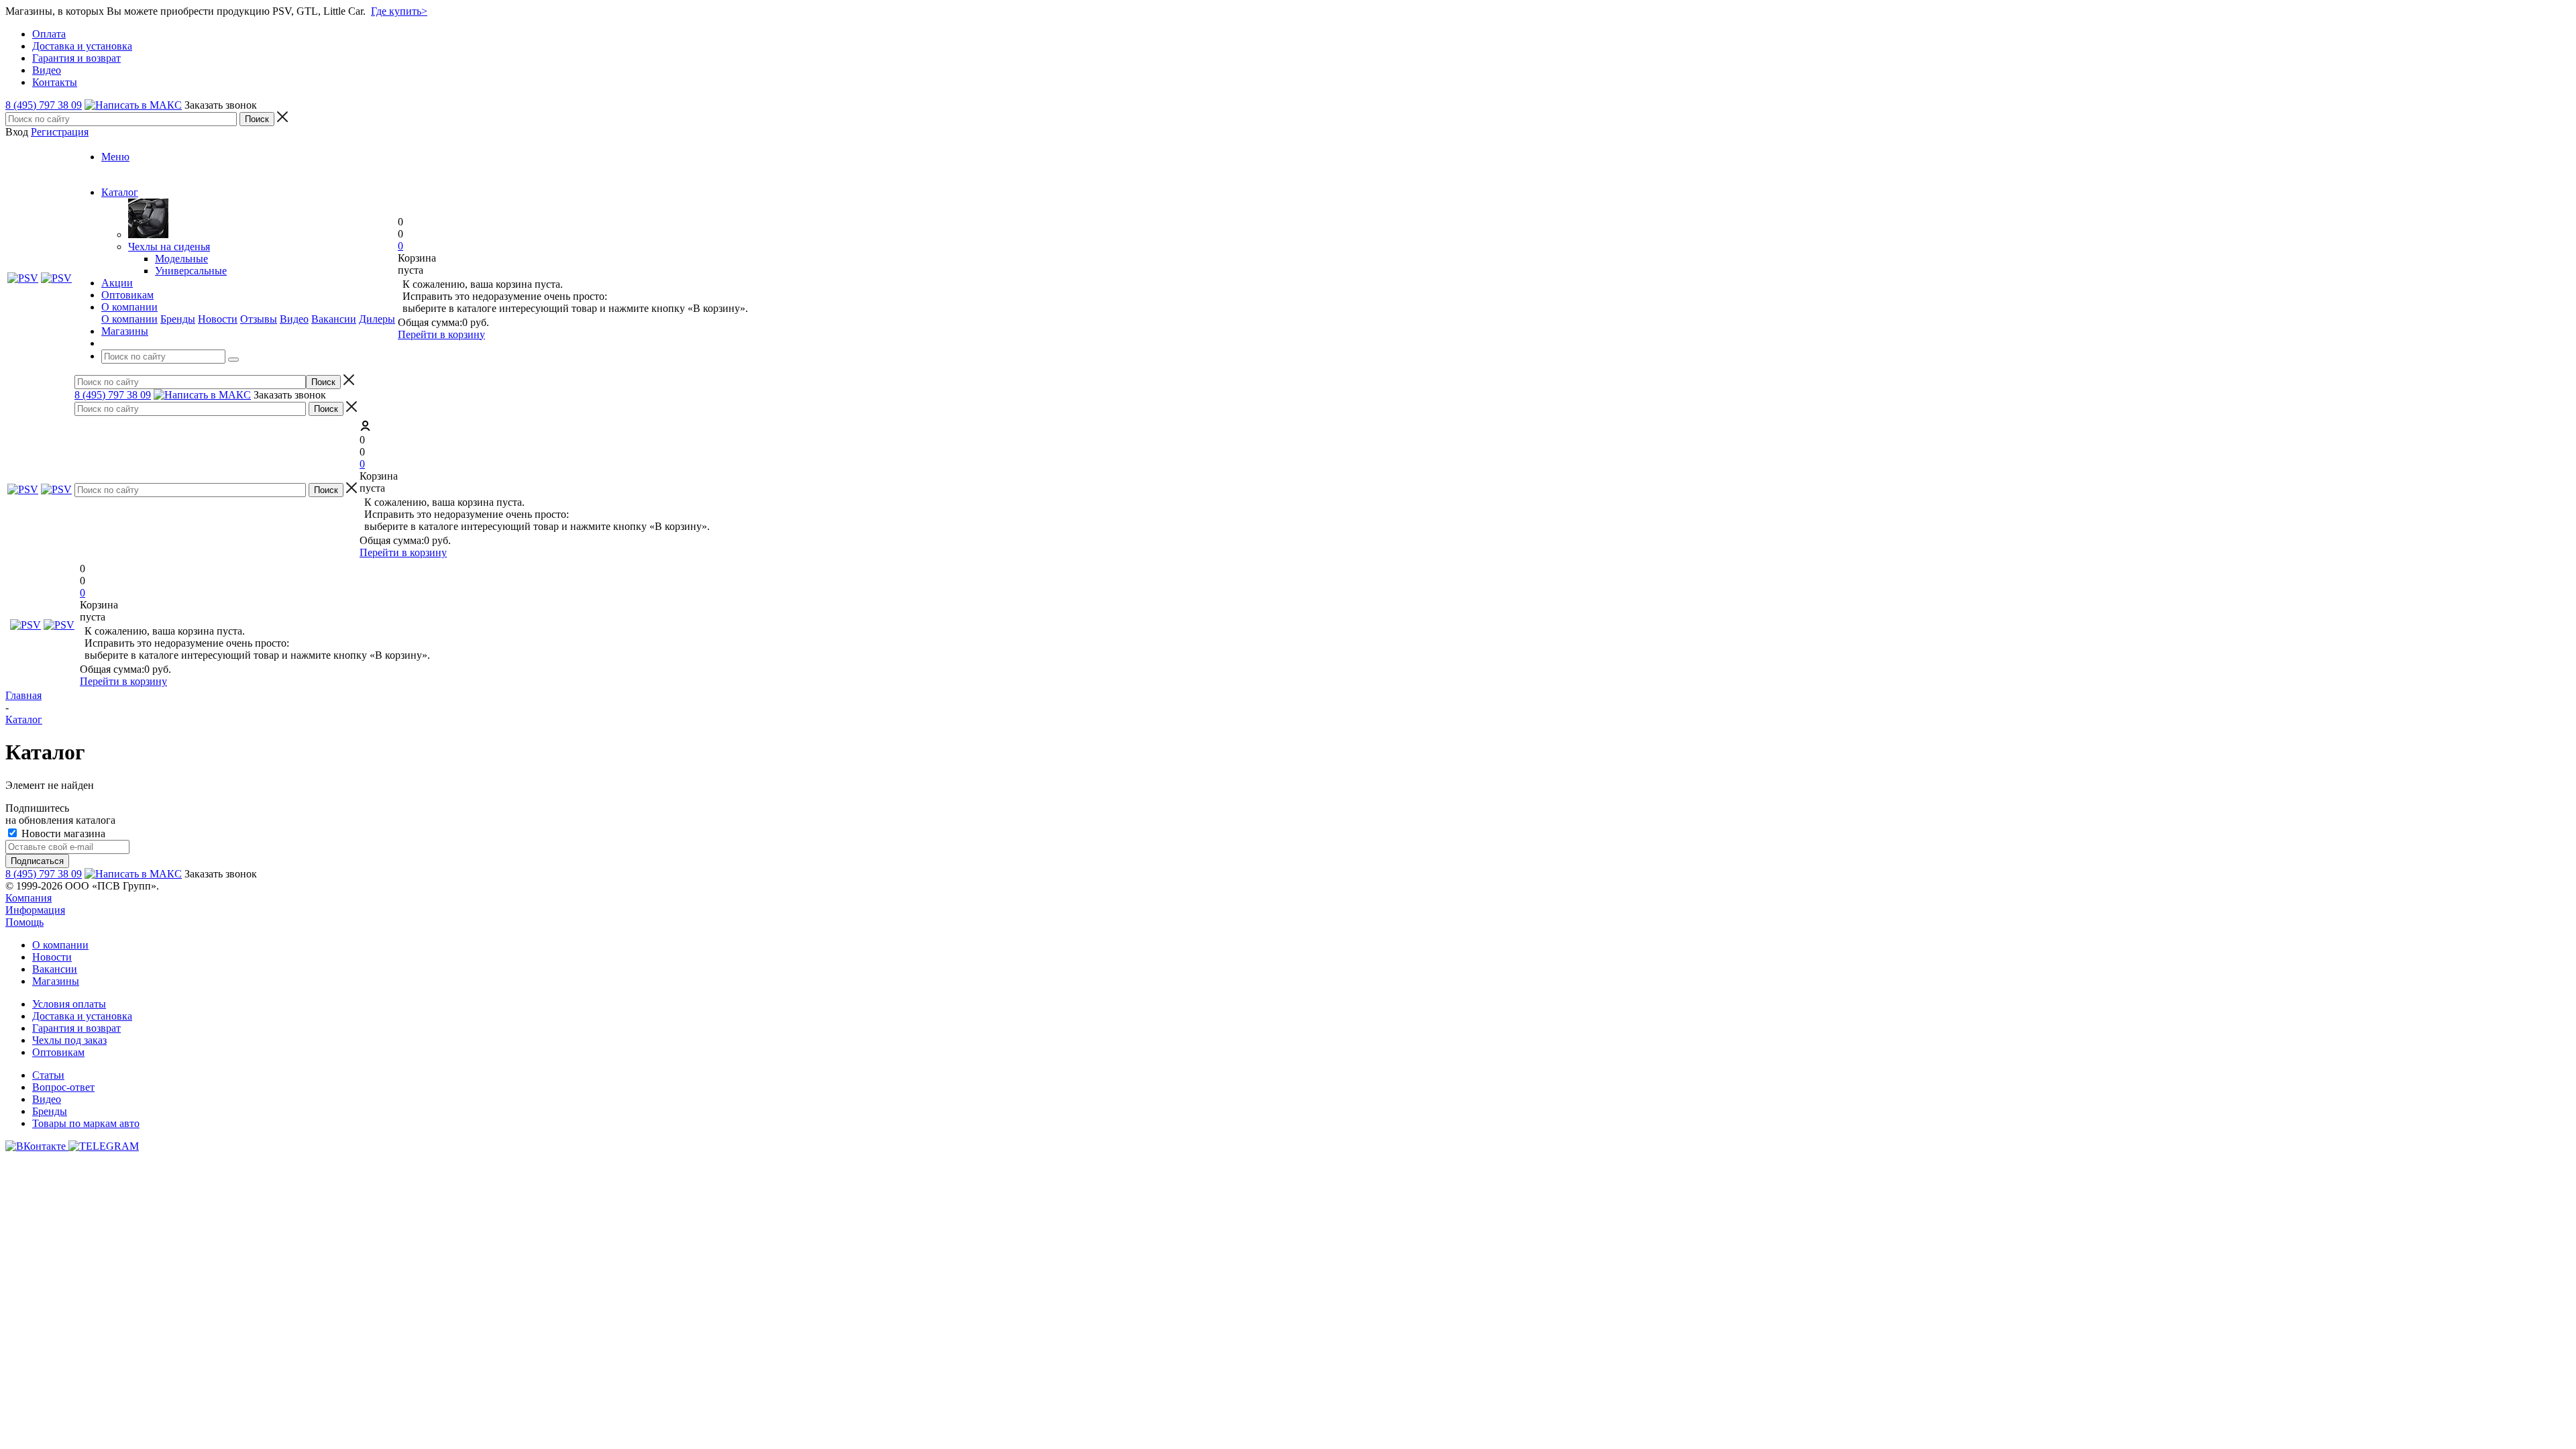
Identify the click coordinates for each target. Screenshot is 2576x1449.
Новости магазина (62, 834)
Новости (218, 319)
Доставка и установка (82, 1016)
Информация (35, 910)
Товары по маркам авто (86, 1123)
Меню (115, 157)
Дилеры (377, 319)
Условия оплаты (69, 1004)
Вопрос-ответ (63, 1087)
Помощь (24, 922)
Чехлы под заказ (69, 1040)
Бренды (178, 319)
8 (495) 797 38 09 (44, 105)
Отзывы (259, 319)
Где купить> (399, 11)
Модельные (181, 259)
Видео (294, 319)
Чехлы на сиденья (169, 247)
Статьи (48, 1075)
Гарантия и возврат (76, 1028)
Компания (29, 898)
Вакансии (334, 319)
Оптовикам (58, 1052)
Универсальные (191, 271)
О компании (129, 319)
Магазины (56, 981)
